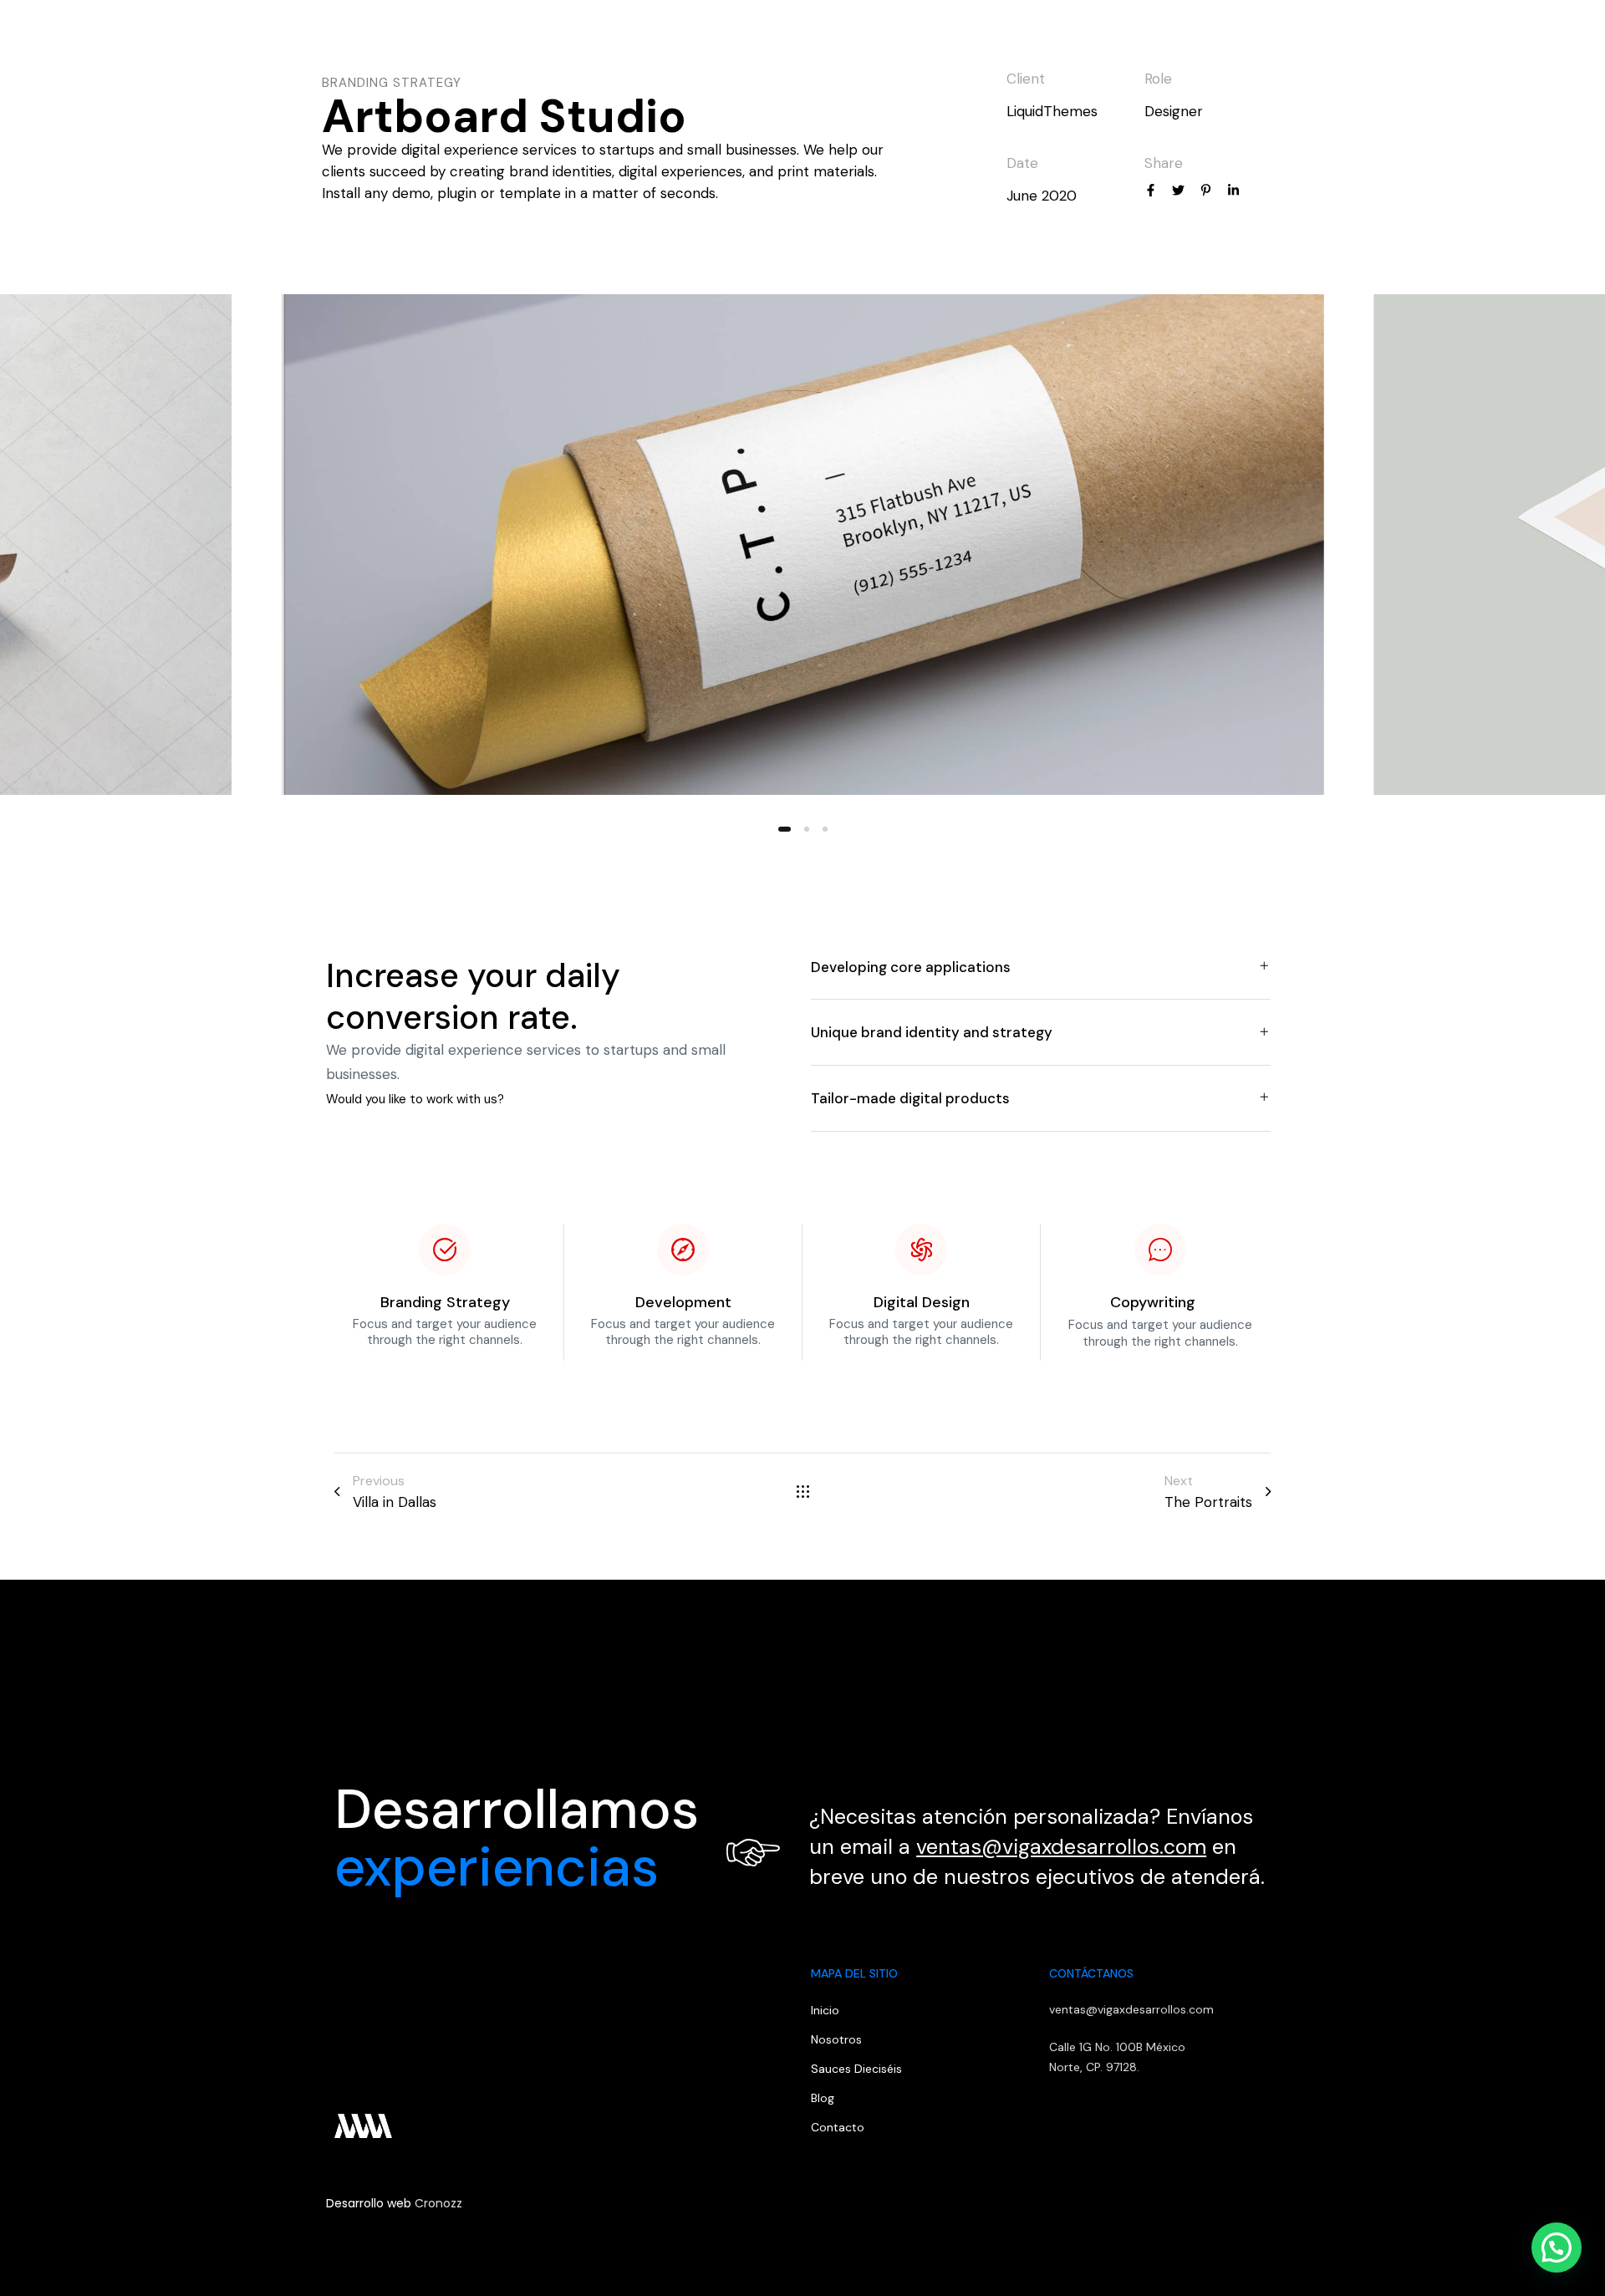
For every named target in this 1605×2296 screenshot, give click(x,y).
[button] (1532, 38)
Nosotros (1200, 38)
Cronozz (438, 2203)
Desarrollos (1292, 38)
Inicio (1128, 38)
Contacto (1440, 38)
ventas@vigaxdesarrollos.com (1061, 1847)
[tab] (1041, 967)
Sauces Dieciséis (856, 2069)
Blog (1369, 38)
